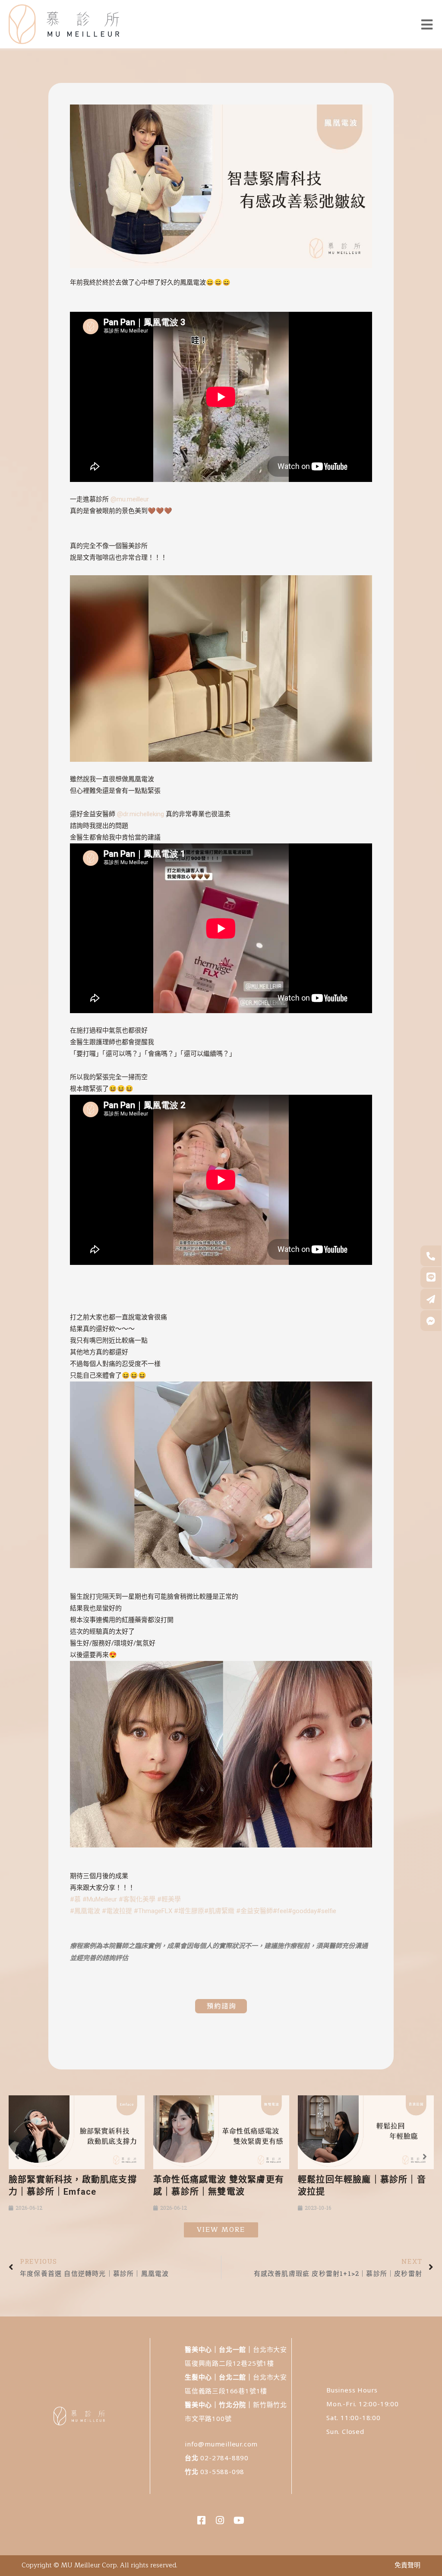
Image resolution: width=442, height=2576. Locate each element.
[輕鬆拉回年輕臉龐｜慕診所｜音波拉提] (221, 2132)
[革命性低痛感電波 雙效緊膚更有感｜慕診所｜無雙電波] (77, 2132)
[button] (17, 2157)
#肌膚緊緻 (219, 1911)
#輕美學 (169, 1899)
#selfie (327, 1911)
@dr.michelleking (140, 814)
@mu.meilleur (130, 499)
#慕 (75, 1899)
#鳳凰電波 (85, 1911)
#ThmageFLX (153, 1911)
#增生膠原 (189, 1911)
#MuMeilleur (100, 1899)
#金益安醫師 (254, 1911)
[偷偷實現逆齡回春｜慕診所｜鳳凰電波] (366, 2132)
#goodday (302, 1911)
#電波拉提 (117, 1911)
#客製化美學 (137, 1899)
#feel (280, 1911)
